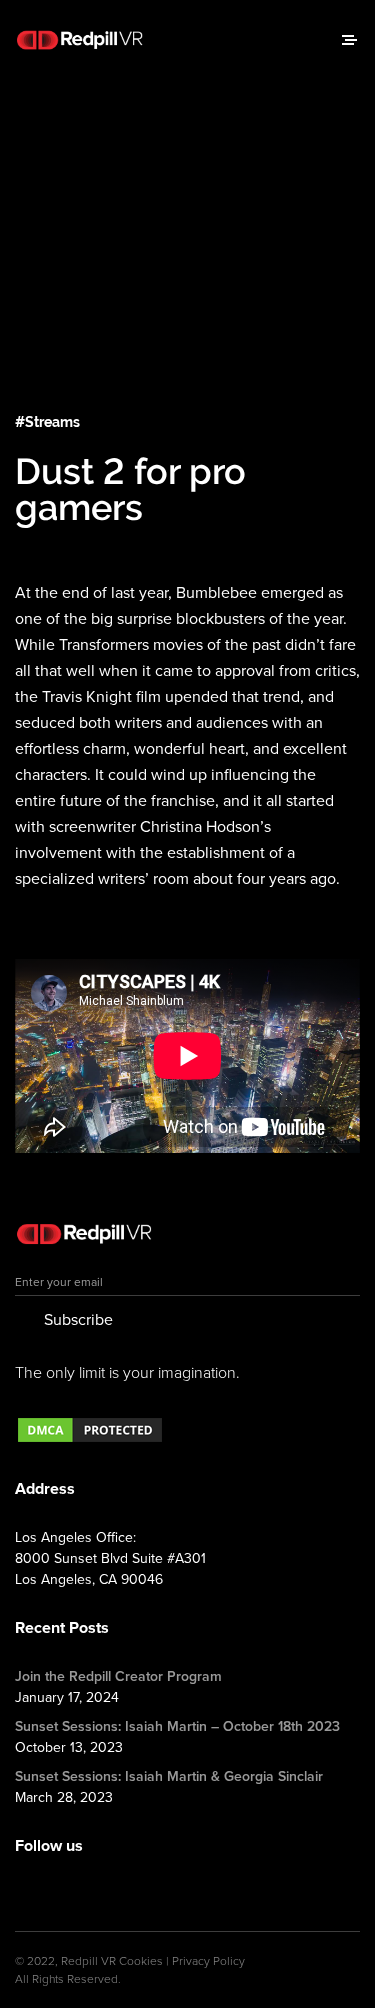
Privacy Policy (208, 1961)
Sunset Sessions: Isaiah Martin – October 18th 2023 (177, 1726)
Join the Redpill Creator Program (118, 1676)
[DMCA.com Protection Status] (90, 1440)
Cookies (141, 1961)
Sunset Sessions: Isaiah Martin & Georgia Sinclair (169, 1776)
